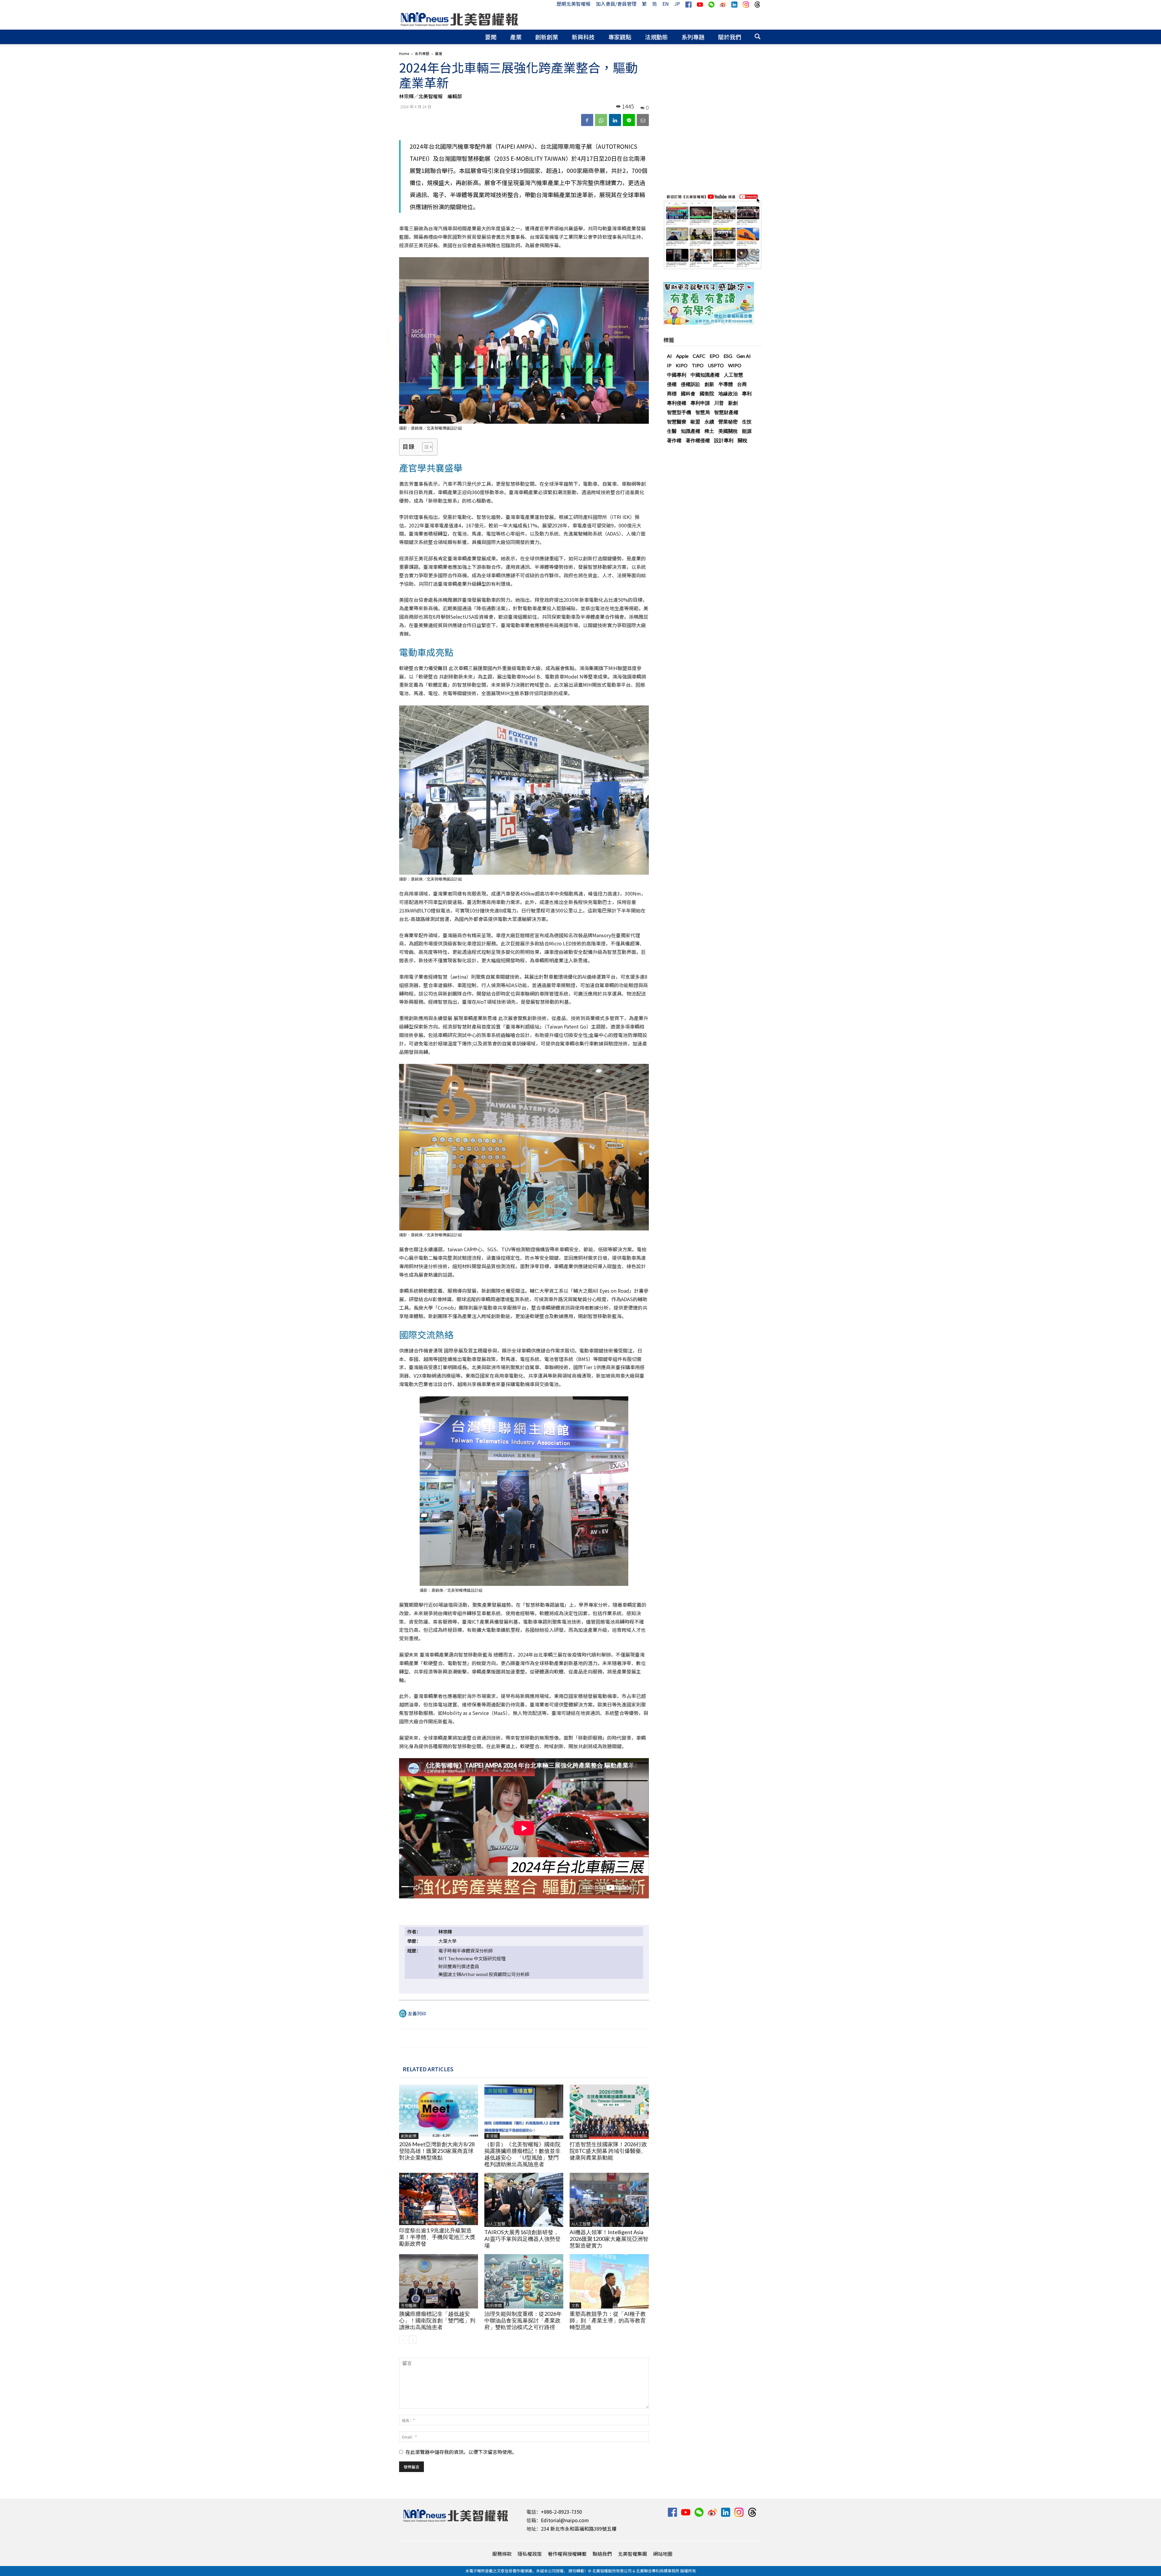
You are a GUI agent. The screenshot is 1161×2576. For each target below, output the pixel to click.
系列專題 (693, 37)
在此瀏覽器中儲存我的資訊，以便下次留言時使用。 (461, 2452)
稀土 (709, 431)
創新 (709, 384)
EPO (714, 356)
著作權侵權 (698, 440)
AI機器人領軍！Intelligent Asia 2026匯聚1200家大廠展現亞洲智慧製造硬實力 (609, 2239)
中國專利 (677, 375)
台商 (742, 384)
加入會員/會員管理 (616, 4)
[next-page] (413, 2339)
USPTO (716, 365)
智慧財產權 (726, 412)
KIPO (682, 365)
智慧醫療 (677, 421)
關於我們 (730, 37)
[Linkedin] (615, 120)
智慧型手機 (679, 412)
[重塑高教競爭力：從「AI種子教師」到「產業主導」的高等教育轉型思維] (609, 2281)
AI (669, 356)
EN (666, 4)
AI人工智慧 (496, 2224)
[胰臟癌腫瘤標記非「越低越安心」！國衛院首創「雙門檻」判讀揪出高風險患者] (439, 2281)
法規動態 (656, 37)
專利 (747, 393)
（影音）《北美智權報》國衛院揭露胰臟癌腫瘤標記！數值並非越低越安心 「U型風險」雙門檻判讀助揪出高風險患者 (522, 2154)
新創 (733, 403)
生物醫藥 (579, 2136)
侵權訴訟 (691, 384)
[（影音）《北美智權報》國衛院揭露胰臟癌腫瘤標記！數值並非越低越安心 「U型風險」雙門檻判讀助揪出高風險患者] (524, 2112)
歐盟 (695, 421)
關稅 (743, 440)
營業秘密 (728, 421)
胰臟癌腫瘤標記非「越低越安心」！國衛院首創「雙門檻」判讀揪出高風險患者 (437, 2320)
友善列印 (417, 2013)
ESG (728, 356)
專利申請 (700, 403)
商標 (672, 393)
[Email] (643, 120)
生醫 (672, 431)
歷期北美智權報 (574, 4)
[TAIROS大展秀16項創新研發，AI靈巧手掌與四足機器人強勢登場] (524, 2200)
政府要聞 (494, 2305)
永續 (709, 421)
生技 (747, 421)
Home (404, 53)
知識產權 (691, 431)
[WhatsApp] (601, 120)
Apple (682, 356)
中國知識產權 (705, 375)
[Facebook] (587, 120)
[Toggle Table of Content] (424, 447)
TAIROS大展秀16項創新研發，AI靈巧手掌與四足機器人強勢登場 (522, 2239)
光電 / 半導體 (412, 2222)
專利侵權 (677, 403)
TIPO (698, 365)
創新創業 (547, 37)
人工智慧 (733, 375)
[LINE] (629, 120)
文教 (575, 2305)
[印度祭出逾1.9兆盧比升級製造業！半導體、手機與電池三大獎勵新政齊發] (439, 2199)
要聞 (491, 37)
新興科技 (583, 37)
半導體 (726, 384)
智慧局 (703, 412)
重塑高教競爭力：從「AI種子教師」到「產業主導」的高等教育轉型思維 (608, 2320)
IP (669, 365)
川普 (719, 403)
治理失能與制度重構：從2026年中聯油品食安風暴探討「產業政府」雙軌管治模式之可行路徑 (523, 2320)
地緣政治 (728, 393)
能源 (747, 431)
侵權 (672, 384)
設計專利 (724, 440)
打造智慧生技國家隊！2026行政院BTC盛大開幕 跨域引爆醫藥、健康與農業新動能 (608, 2151)
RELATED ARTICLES (428, 2069)
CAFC (699, 356)
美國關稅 (728, 431)
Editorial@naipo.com (565, 2520)
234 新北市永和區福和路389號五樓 (579, 2529)
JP (677, 4)
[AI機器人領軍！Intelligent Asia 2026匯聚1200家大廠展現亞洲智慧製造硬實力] (609, 2200)
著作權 (674, 440)
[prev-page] (403, 2339)
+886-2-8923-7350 (561, 2512)
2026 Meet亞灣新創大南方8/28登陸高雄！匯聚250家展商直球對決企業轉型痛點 (437, 2151)
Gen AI (744, 356)
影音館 (492, 2136)
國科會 (688, 393)
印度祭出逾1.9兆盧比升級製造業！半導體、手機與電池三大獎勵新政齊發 (437, 2237)
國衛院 (707, 393)
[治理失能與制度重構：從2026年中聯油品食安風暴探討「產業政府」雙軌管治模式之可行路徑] (524, 2281)
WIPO (735, 365)
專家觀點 (620, 37)
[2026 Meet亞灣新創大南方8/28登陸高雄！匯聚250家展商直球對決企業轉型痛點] (439, 2112)
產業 (516, 37)
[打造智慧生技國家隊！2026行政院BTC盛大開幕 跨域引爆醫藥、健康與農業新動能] (609, 2112)
